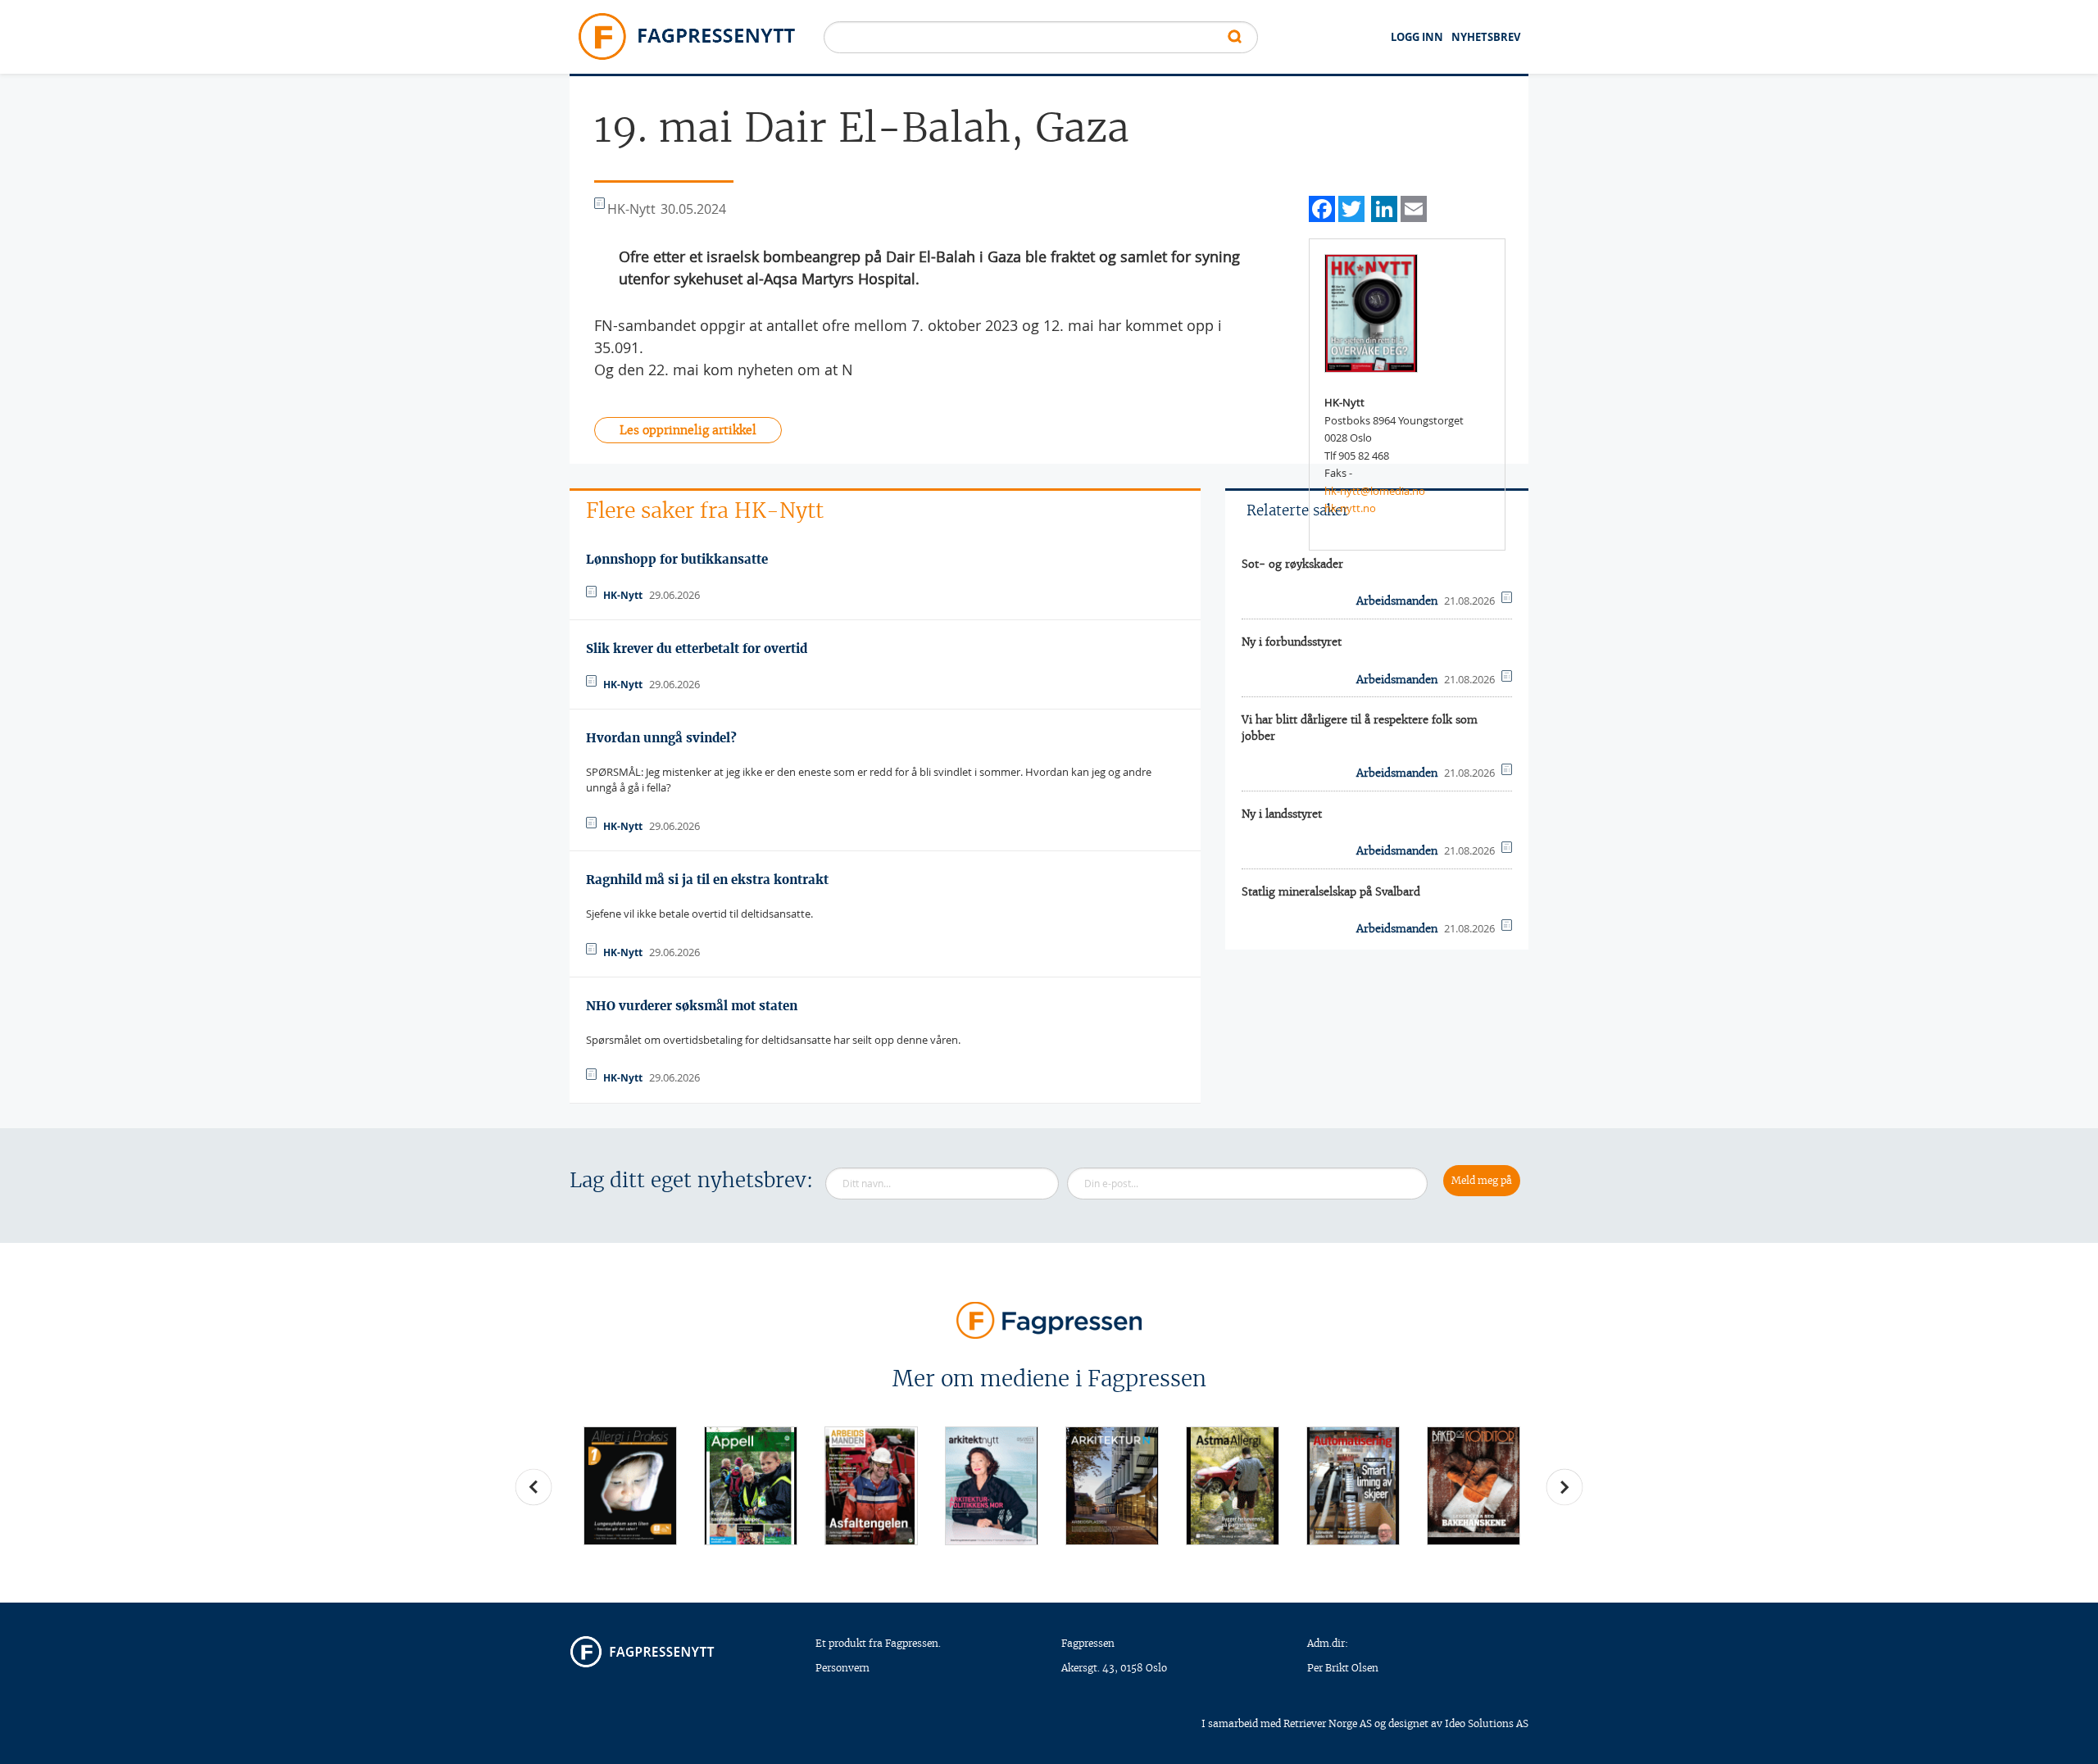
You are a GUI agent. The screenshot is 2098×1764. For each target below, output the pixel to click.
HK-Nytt (623, 595)
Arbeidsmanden (1397, 601)
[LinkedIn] (1384, 207)
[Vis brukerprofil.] (1371, 312)
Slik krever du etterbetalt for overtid (697, 648)
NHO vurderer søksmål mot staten (692, 1006)
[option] (630, 1486)
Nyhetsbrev (1486, 37)
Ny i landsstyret (1282, 814)
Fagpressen (1088, 1643)
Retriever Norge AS (1328, 1723)
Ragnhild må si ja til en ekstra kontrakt (707, 880)
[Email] (1414, 207)
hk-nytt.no (1350, 508)
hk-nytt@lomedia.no (1375, 491)
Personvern (842, 1668)
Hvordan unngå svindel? (661, 738)
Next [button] (1564, 1487)
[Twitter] (1351, 207)
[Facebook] (1322, 207)
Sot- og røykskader (1292, 564)
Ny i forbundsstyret (1292, 642)
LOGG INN (1417, 37)
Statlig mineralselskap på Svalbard (1331, 892)
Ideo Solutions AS (1487, 1723)
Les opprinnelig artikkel (688, 430)
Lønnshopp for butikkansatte (677, 559)
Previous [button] (534, 1487)
